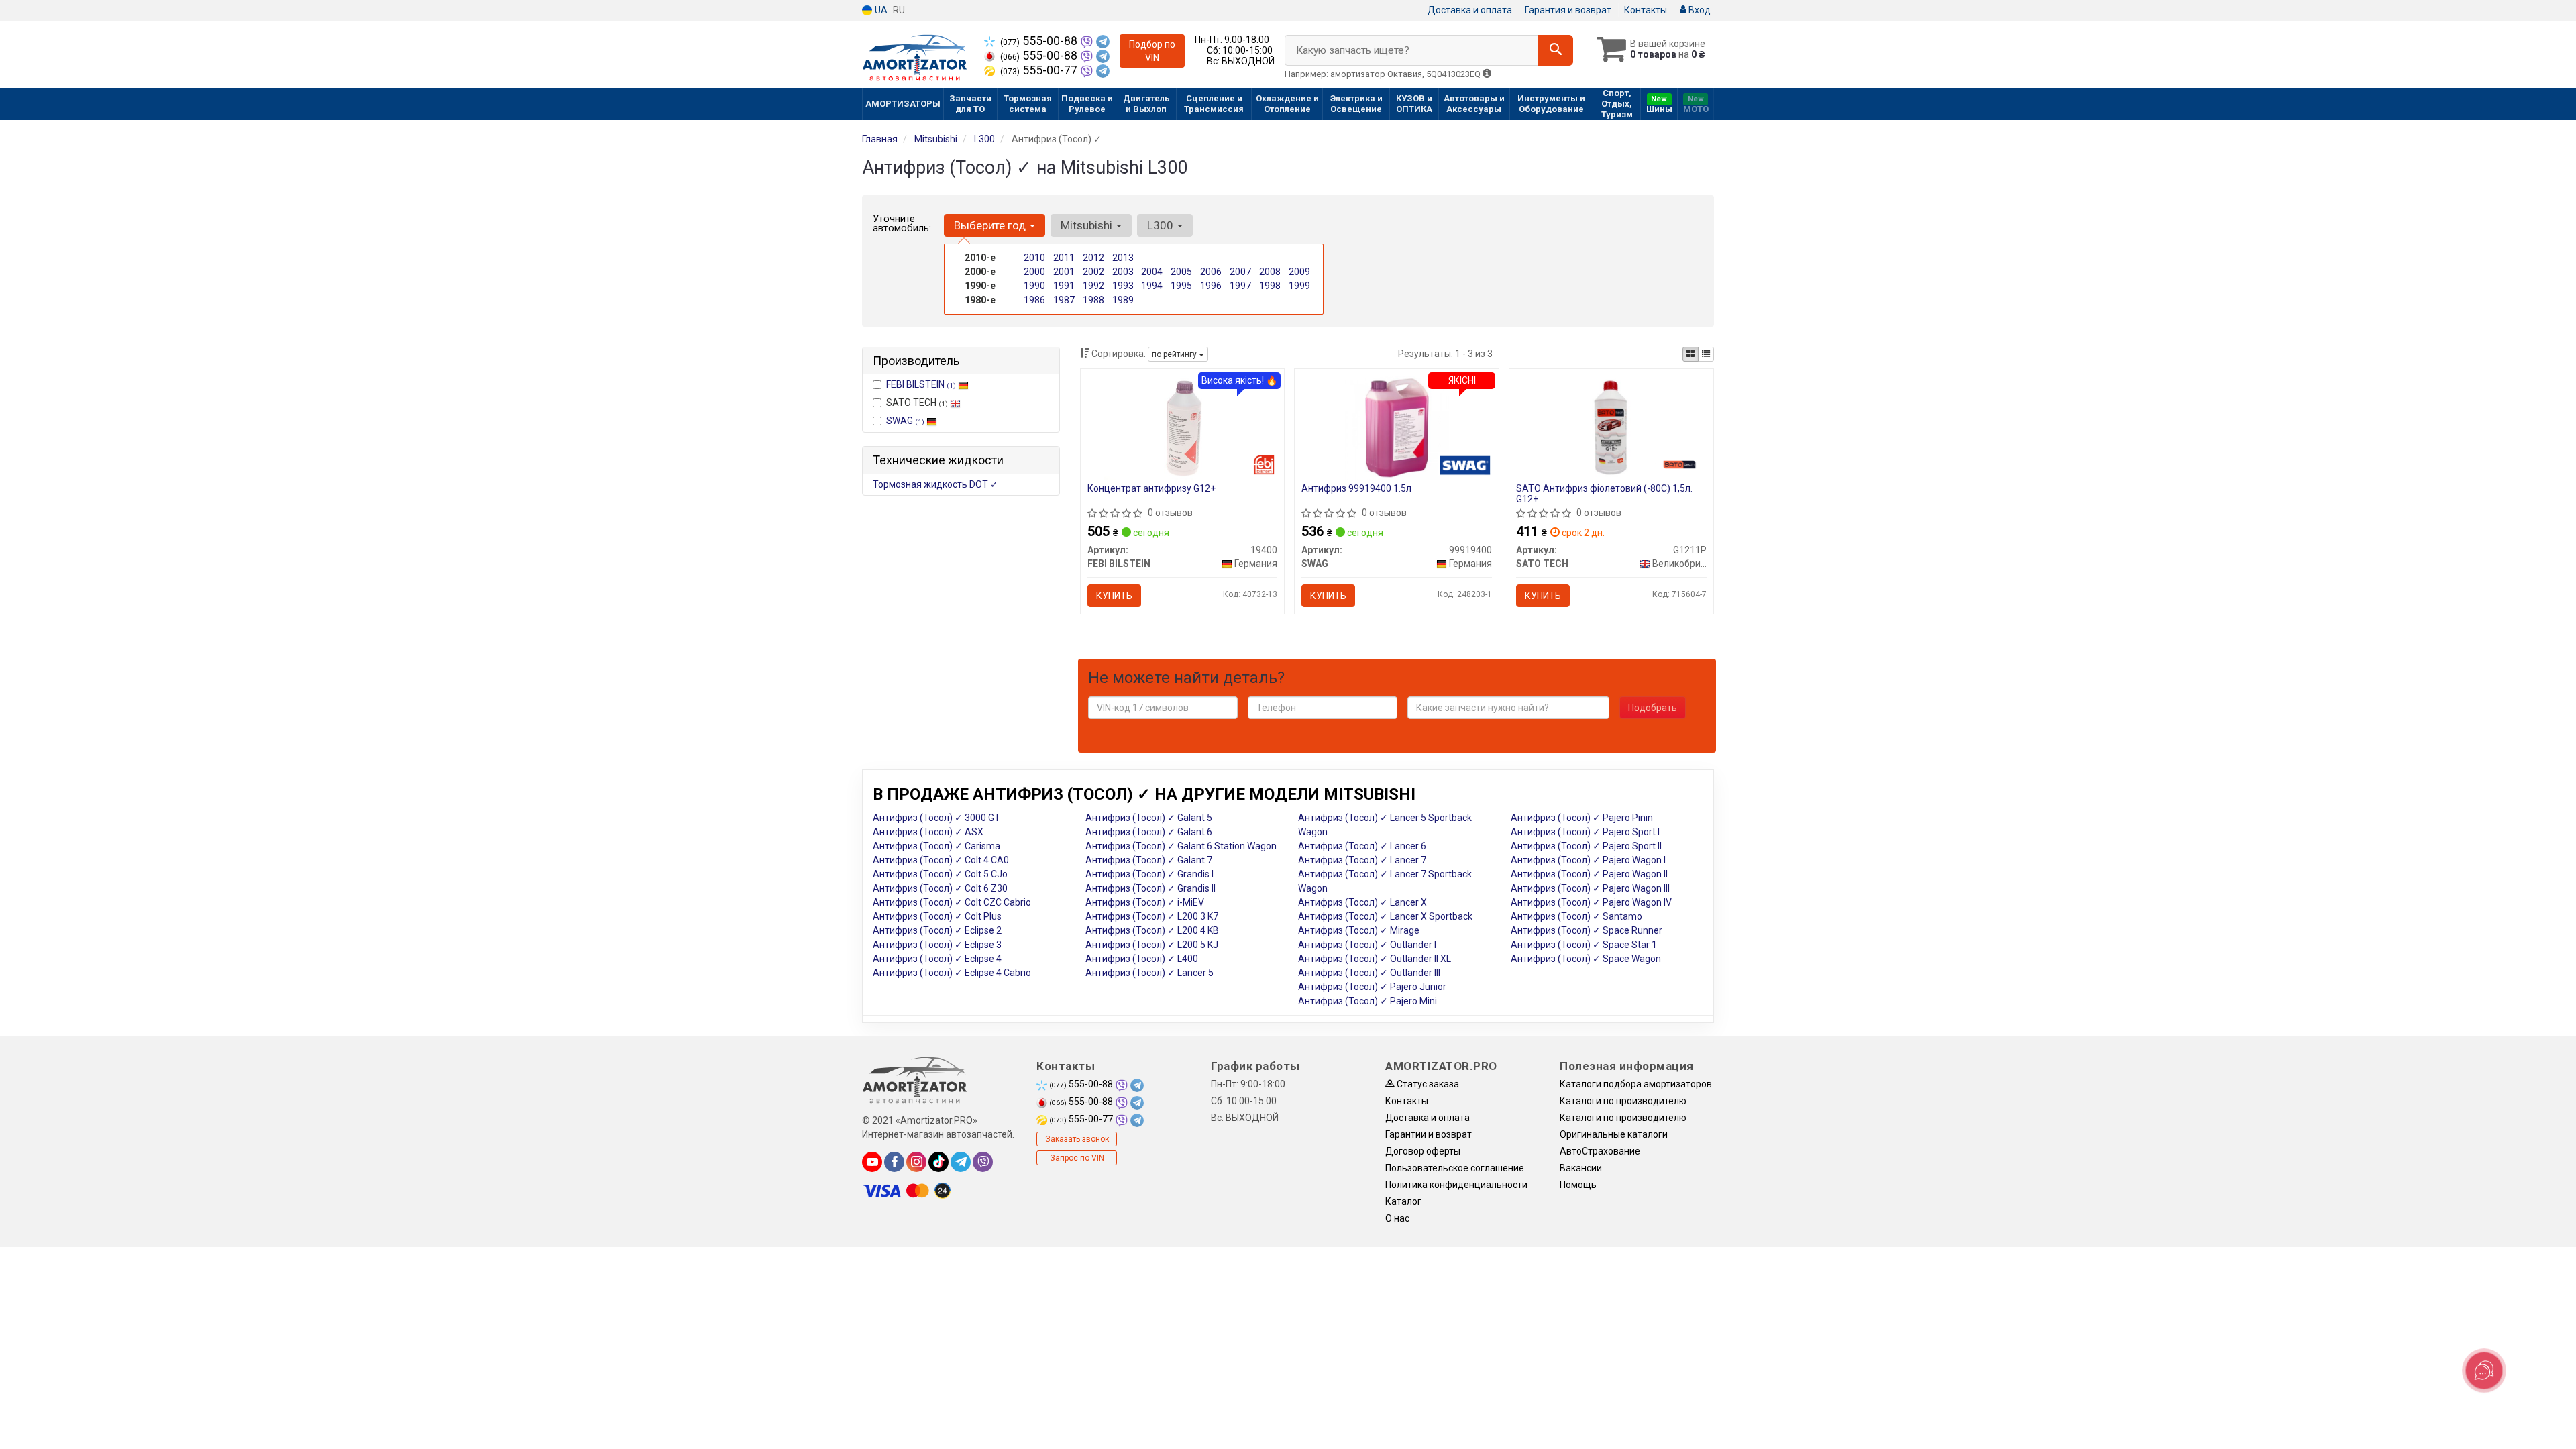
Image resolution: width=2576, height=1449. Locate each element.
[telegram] (961, 1162)
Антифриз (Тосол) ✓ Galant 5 (1149, 818)
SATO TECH (917, 402)
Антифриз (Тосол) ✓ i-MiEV (1145, 902)
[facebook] (894, 1162)
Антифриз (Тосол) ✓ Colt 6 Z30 (940, 888)
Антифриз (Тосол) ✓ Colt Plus (937, 916)
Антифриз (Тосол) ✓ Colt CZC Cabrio (952, 902)
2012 (1093, 258)
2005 (1181, 272)
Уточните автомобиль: (902, 223)
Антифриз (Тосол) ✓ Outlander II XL (1375, 959)
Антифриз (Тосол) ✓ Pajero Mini (1367, 1001)
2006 (1211, 272)
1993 (1123, 286)
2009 (1299, 272)
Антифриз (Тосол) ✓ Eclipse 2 (937, 930)
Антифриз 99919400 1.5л (1356, 488)
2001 (1064, 272)
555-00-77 (1040, 70)
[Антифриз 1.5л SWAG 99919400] (1397, 427)
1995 (1181, 286)
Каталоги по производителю (1623, 1101)
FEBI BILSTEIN (921, 384)
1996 (1211, 286)
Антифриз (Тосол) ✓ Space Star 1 (1584, 945)
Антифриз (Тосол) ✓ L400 (1142, 959)
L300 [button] (1162, 225)
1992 (1093, 286)
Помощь (1578, 1185)
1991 (1064, 286)
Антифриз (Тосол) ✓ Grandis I (1149, 874)
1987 (1064, 300)
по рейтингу (1175, 354)
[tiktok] (938, 1162)
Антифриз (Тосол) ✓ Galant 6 (1149, 832)
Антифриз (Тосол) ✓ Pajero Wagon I (1588, 860)
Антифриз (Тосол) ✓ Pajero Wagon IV (1591, 902)
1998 (1270, 286)
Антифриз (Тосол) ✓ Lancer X (1362, 902)
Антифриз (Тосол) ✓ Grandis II (1150, 888)
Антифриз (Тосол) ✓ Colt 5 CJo (940, 874)
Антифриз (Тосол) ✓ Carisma (936, 846)
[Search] (1555, 50)
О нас (1397, 1218)
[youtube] (872, 1162)
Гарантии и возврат (1429, 1134)
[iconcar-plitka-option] (1690, 354)
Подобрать (1653, 708)
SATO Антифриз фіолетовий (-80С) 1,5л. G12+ (1604, 493)
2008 (1270, 272)
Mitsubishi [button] (1088, 225)
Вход (1699, 10)
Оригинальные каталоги (1614, 1134)
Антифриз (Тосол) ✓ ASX (928, 832)
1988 (1093, 300)
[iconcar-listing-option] (1706, 354)
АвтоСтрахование (1600, 1151)
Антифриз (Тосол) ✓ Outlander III (1369, 973)
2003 (1123, 272)
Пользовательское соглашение (1455, 1168)
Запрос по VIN (1077, 1158)
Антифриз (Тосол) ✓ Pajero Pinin (1582, 818)
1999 (1299, 286)
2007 (1240, 272)
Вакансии (1581, 1168)
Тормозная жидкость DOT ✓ (935, 484)
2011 (1064, 258)
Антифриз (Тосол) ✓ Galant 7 (1149, 860)
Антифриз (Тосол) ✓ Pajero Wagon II (1589, 874)
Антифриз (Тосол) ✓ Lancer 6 (1362, 846)
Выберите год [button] (991, 225)
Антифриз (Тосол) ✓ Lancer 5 (1149, 973)
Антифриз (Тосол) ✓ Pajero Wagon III (1590, 888)
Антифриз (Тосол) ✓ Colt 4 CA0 (941, 860)
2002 (1093, 272)
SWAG (905, 421)
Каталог (1403, 1201)
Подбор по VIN (1152, 51)
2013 (1123, 258)
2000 (1034, 272)
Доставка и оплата (1470, 10)
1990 (1034, 286)
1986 (1034, 300)
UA (880, 10)
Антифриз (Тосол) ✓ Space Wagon (1586, 959)
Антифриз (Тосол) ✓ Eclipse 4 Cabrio (952, 973)
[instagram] (916, 1162)
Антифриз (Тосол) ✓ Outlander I (1367, 945)
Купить (1114, 596)
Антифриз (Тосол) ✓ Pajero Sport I (1585, 832)
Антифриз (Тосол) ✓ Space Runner (1587, 930)
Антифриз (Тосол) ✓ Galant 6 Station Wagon (1181, 846)
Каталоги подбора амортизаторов (1636, 1084)
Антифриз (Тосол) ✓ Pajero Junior (1372, 987)
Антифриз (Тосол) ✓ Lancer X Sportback (1385, 916)
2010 (1034, 258)
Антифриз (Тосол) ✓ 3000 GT (936, 818)
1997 (1240, 286)
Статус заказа (1427, 1084)
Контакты (1646, 10)
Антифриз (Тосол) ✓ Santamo (1576, 916)
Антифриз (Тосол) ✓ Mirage (1359, 930)
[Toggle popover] (2484, 1371)
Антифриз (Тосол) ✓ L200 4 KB (1152, 930)
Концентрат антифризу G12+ (1151, 488)
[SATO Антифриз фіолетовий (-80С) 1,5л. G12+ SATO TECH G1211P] (1612, 427)
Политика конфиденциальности (1456, 1185)
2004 (1152, 272)
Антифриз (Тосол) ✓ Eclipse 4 (937, 959)
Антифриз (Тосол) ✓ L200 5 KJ (1152, 945)
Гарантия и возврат (1568, 10)
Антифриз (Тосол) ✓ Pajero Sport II (1586, 846)
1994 (1152, 286)
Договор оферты (1423, 1151)
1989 (1123, 300)
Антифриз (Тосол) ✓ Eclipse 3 (937, 945)
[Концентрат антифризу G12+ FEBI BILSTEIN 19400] (1182, 427)
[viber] (983, 1162)
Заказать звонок (1077, 1139)
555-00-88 (1040, 41)
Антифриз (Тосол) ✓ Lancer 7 (1362, 860)
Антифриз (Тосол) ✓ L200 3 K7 (1152, 916)
